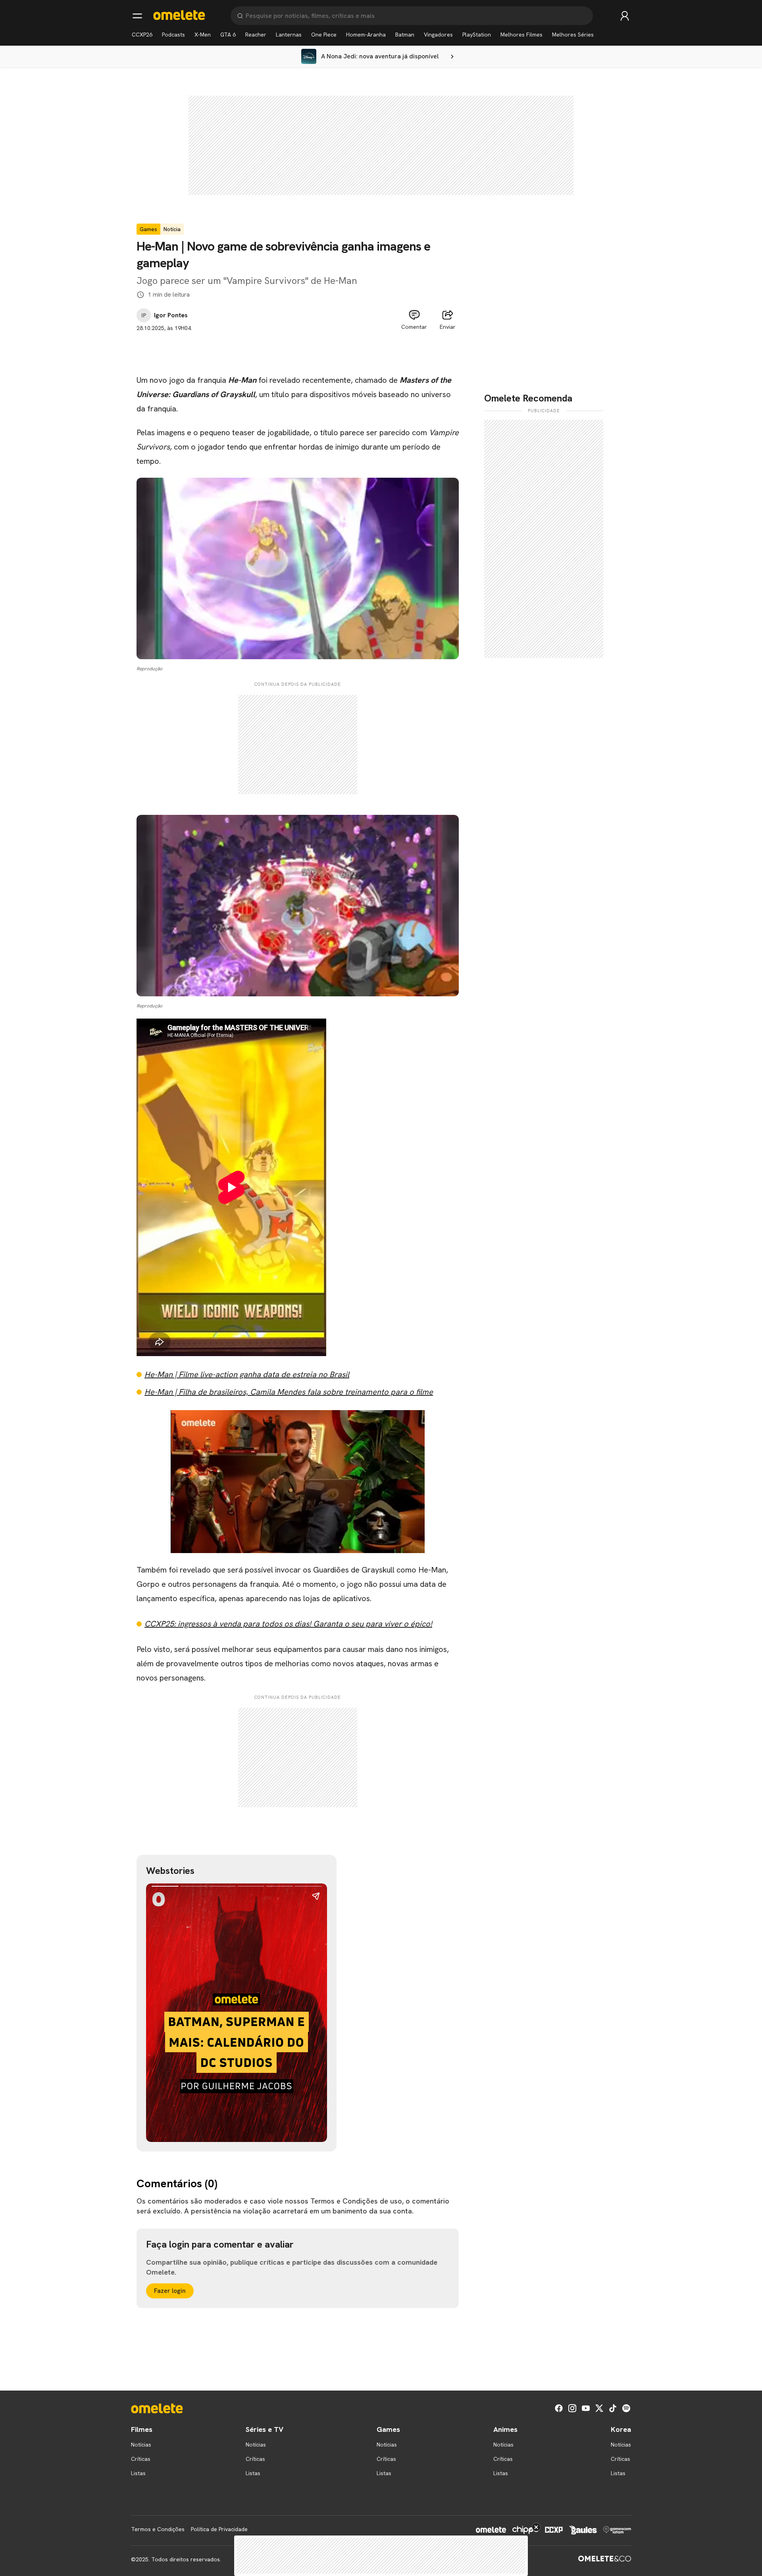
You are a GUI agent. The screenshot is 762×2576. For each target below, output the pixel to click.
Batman (405, 35)
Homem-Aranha (366, 35)
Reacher (256, 35)
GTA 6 (228, 35)
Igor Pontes (171, 315)
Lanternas (289, 35)
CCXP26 (142, 35)
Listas (138, 2473)
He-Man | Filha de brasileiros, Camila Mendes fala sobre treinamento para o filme (289, 1392)
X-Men (203, 35)
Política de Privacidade (219, 2529)
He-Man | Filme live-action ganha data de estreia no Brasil (247, 1374)
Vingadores (438, 35)
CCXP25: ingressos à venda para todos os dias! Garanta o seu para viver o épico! (288, 1624)
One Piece (324, 35)
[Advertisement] (298, 350)
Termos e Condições (158, 2529)
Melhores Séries (573, 35)
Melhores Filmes (521, 35)
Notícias (141, 2445)
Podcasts (173, 35)
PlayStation (477, 35)
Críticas (141, 2459)
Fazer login (170, 2291)
